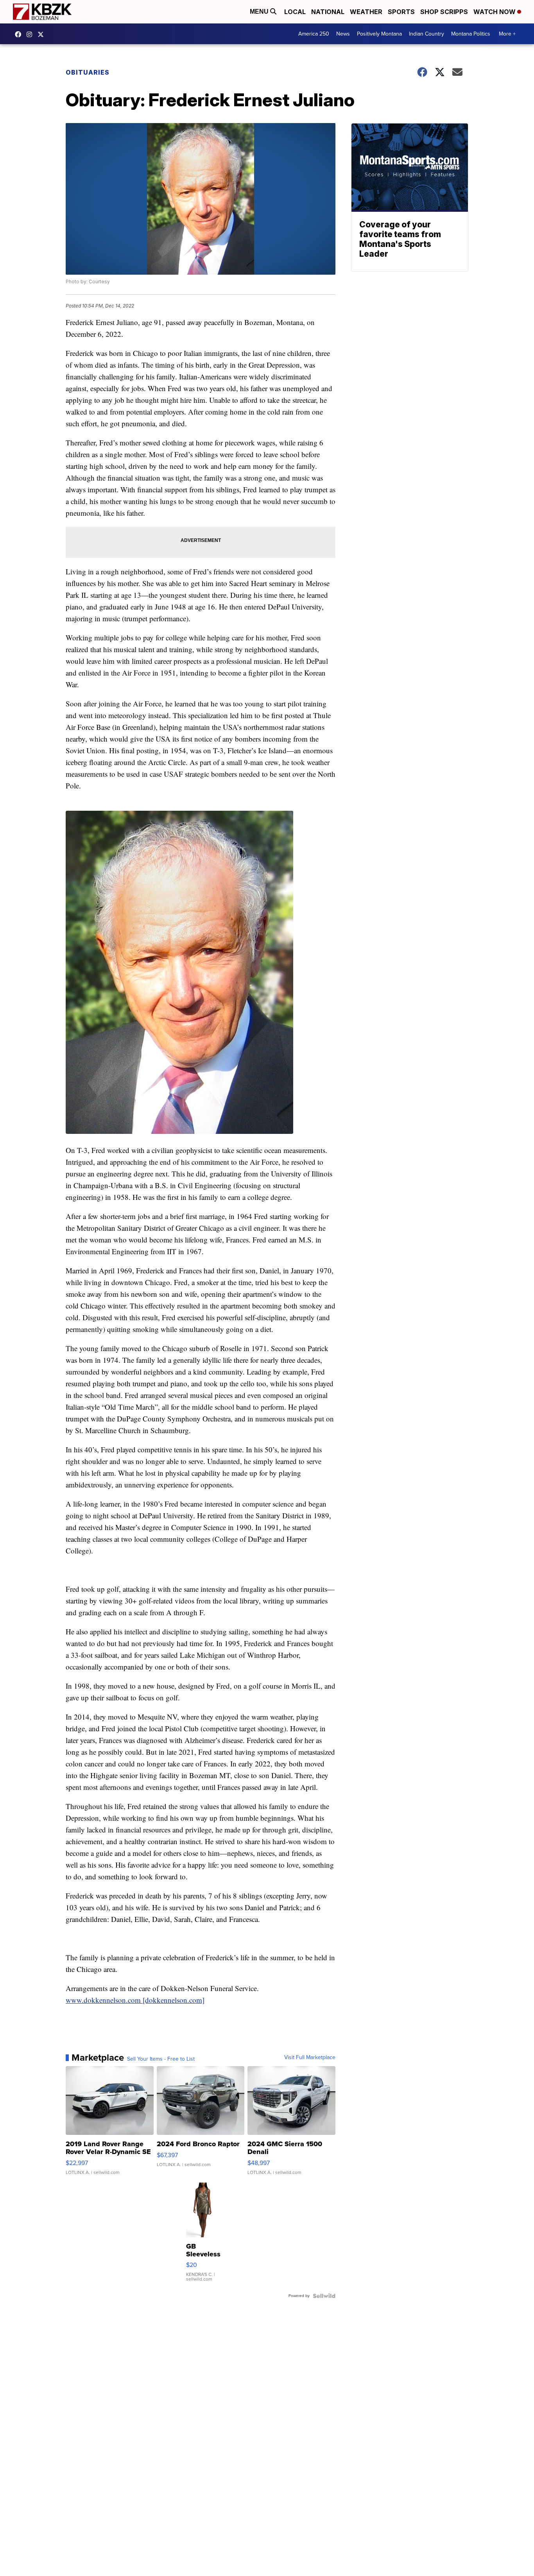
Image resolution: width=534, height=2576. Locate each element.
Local (295, 12)
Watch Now (495, 12)
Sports (401, 12)
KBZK (43, 34)
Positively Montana (379, 34)
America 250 (314, 34)
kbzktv (31, 34)
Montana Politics (471, 34)
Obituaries (88, 72)
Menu (260, 12)
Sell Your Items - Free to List (161, 2059)
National (328, 12)
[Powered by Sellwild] (324, 2296)
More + (507, 34)
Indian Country (426, 34)
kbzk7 (20, 34)
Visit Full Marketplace (310, 2058)
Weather (366, 12)
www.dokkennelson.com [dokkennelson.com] (135, 2000)
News (343, 34)
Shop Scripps (444, 12)
